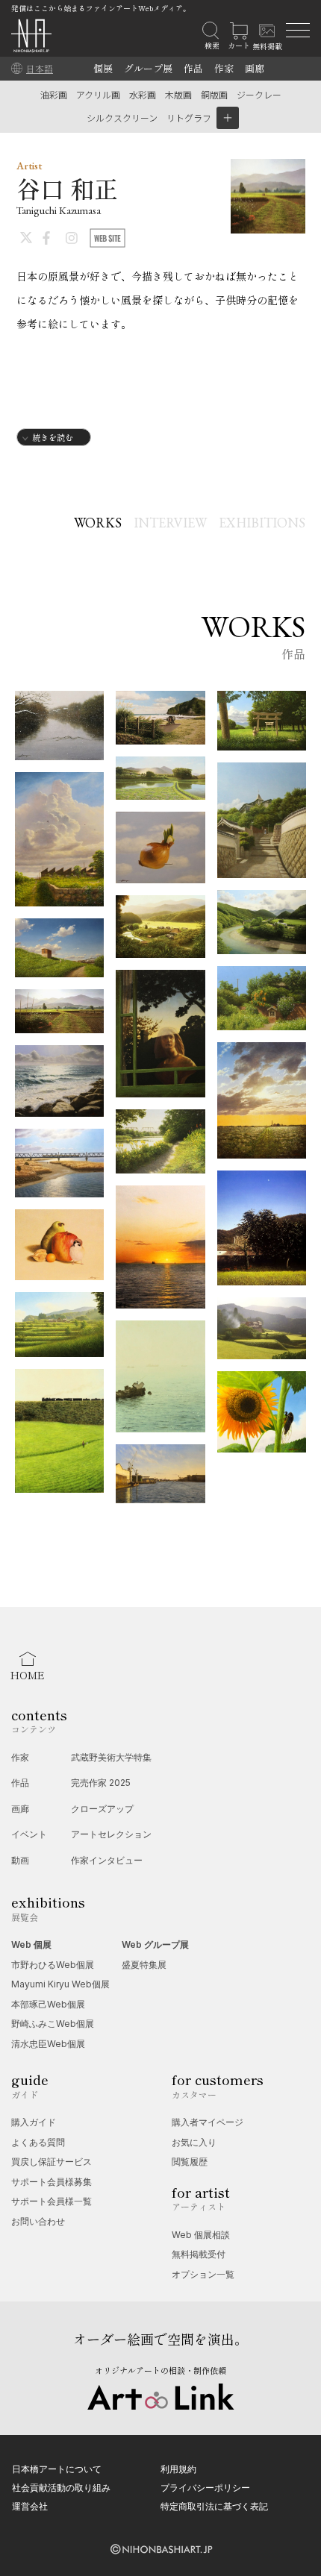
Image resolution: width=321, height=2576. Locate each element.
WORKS (98, 523)
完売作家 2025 (101, 1783)
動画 (20, 1860)
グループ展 (148, 68)
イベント (29, 1834)
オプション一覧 (203, 2274)
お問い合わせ (38, 2221)
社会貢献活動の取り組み (61, 2488)
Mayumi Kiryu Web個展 (60, 1984)
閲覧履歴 (190, 2162)
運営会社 (30, 2506)
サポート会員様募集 (52, 2182)
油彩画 (54, 94)
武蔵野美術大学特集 (111, 1757)
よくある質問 (38, 2142)
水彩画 (143, 94)
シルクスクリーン (122, 117)
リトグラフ (189, 117)
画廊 (255, 68)
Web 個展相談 (201, 2235)
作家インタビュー (107, 1860)
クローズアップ (102, 1809)
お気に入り (194, 2142)
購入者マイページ (208, 2122)
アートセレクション (111, 1834)
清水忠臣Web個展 (48, 2044)
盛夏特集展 (144, 1965)
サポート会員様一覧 (52, 2201)
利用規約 (178, 2469)
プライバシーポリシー (205, 2488)
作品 (193, 68)
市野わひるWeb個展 (53, 1965)
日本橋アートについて (57, 2469)
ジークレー (259, 94)
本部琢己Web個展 (48, 2004)
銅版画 (214, 94)
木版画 (178, 94)
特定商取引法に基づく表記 (214, 2506)
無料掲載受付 (199, 2254)
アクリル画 (98, 94)
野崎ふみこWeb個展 (53, 2024)
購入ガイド (34, 2122)
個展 (103, 68)
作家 (224, 68)
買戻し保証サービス (52, 2162)
